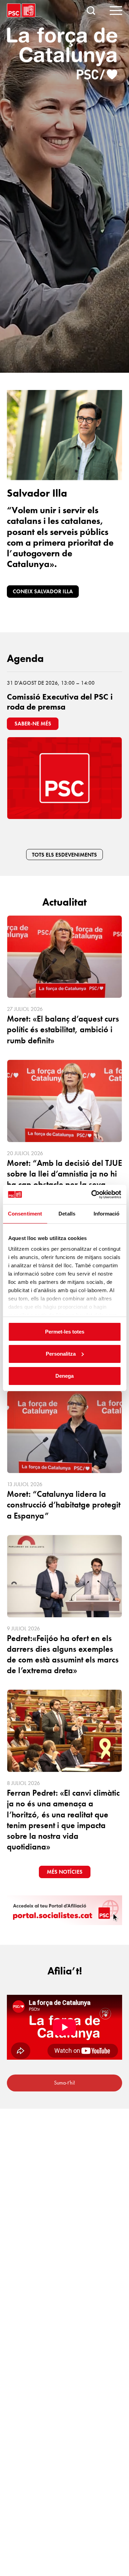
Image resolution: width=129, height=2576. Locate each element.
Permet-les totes (65, 1332)
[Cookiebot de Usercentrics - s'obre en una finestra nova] (92, 1194)
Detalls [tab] (67, 1214)
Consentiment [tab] (25, 1214)
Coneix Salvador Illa (43, 591)
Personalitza (61, 1354)
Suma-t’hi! (64, 2083)
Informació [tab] (107, 1214)
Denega (64, 1376)
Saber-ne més (33, 724)
